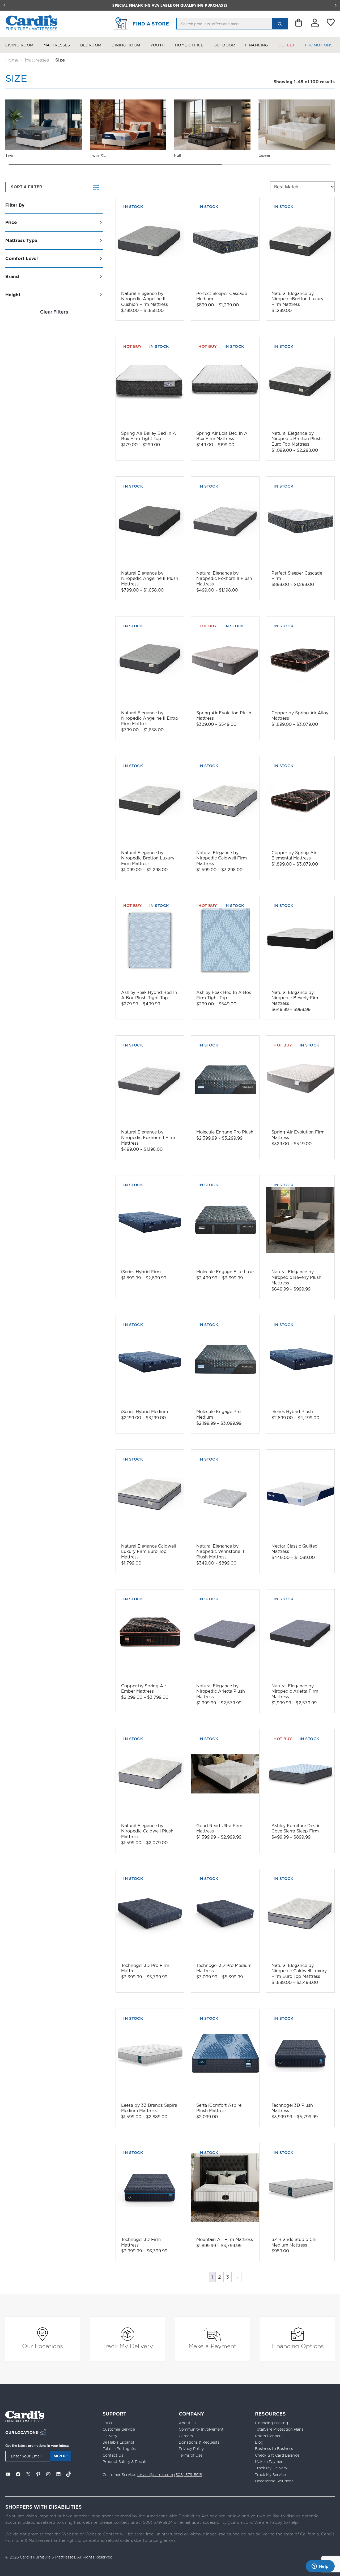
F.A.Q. (108, 2423)
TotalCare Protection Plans (279, 2429)
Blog (259, 2442)
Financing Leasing (271, 2423)
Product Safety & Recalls (125, 2462)
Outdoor (224, 45)
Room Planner (268, 2436)
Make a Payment (212, 2346)
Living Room (19, 45)
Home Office (189, 45)
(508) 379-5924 (157, 2522)
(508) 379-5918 (188, 2475)
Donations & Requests (199, 2442)
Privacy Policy (191, 2449)
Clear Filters (54, 312)
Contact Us (113, 2455)
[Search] (280, 24)
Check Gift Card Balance (277, 2455)
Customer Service (119, 2429)
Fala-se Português (119, 2449)
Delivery (110, 2436)
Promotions (319, 45)
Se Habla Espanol (118, 2442)
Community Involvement (201, 2429)
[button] (4, 5)
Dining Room (126, 45)
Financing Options (298, 2346)
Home (12, 60)
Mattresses (57, 45)
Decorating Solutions (274, 2481)
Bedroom (91, 45)
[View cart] (299, 24)
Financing (257, 45)
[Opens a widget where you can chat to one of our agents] (320, 2567)
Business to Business (274, 2449)
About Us (188, 2423)
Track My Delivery (128, 2346)
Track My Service (270, 2475)
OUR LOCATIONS (22, 2432)
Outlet (287, 45)
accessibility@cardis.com (227, 2522)
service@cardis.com (155, 2475)
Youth (158, 45)
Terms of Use (191, 2455)
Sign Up (61, 2456)
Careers (186, 2436)
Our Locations (42, 2346)
